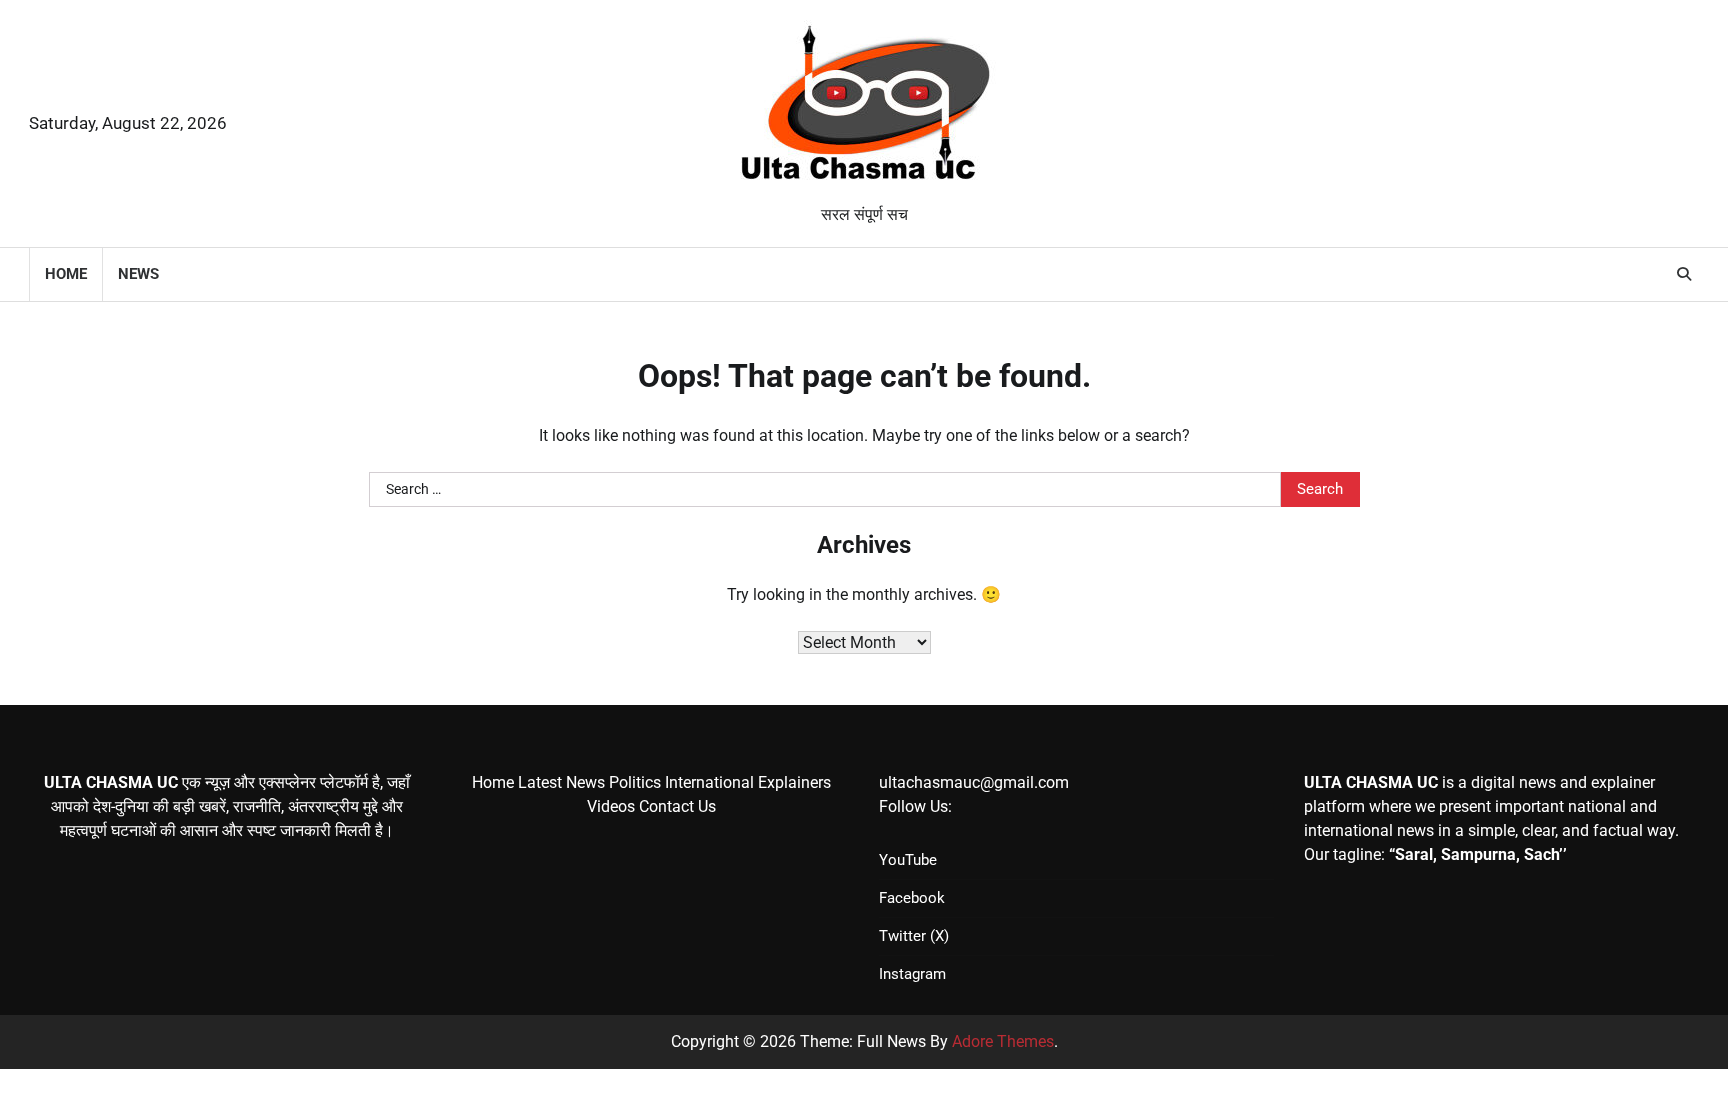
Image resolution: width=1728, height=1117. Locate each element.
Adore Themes (1003, 1041)
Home (66, 274)
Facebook (912, 898)
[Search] (1684, 274)
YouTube (908, 860)
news (138, 274)
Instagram (912, 974)
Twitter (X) (914, 936)
